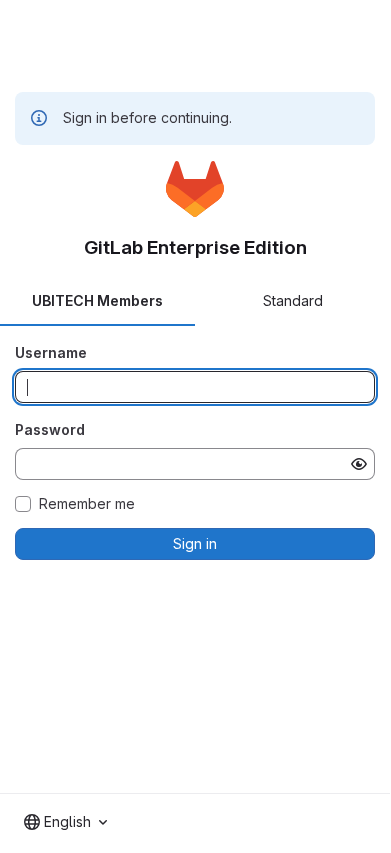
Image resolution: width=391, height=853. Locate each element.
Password (50, 429)
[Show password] (359, 464)
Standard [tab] (293, 300)
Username (51, 352)
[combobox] (65, 822)
